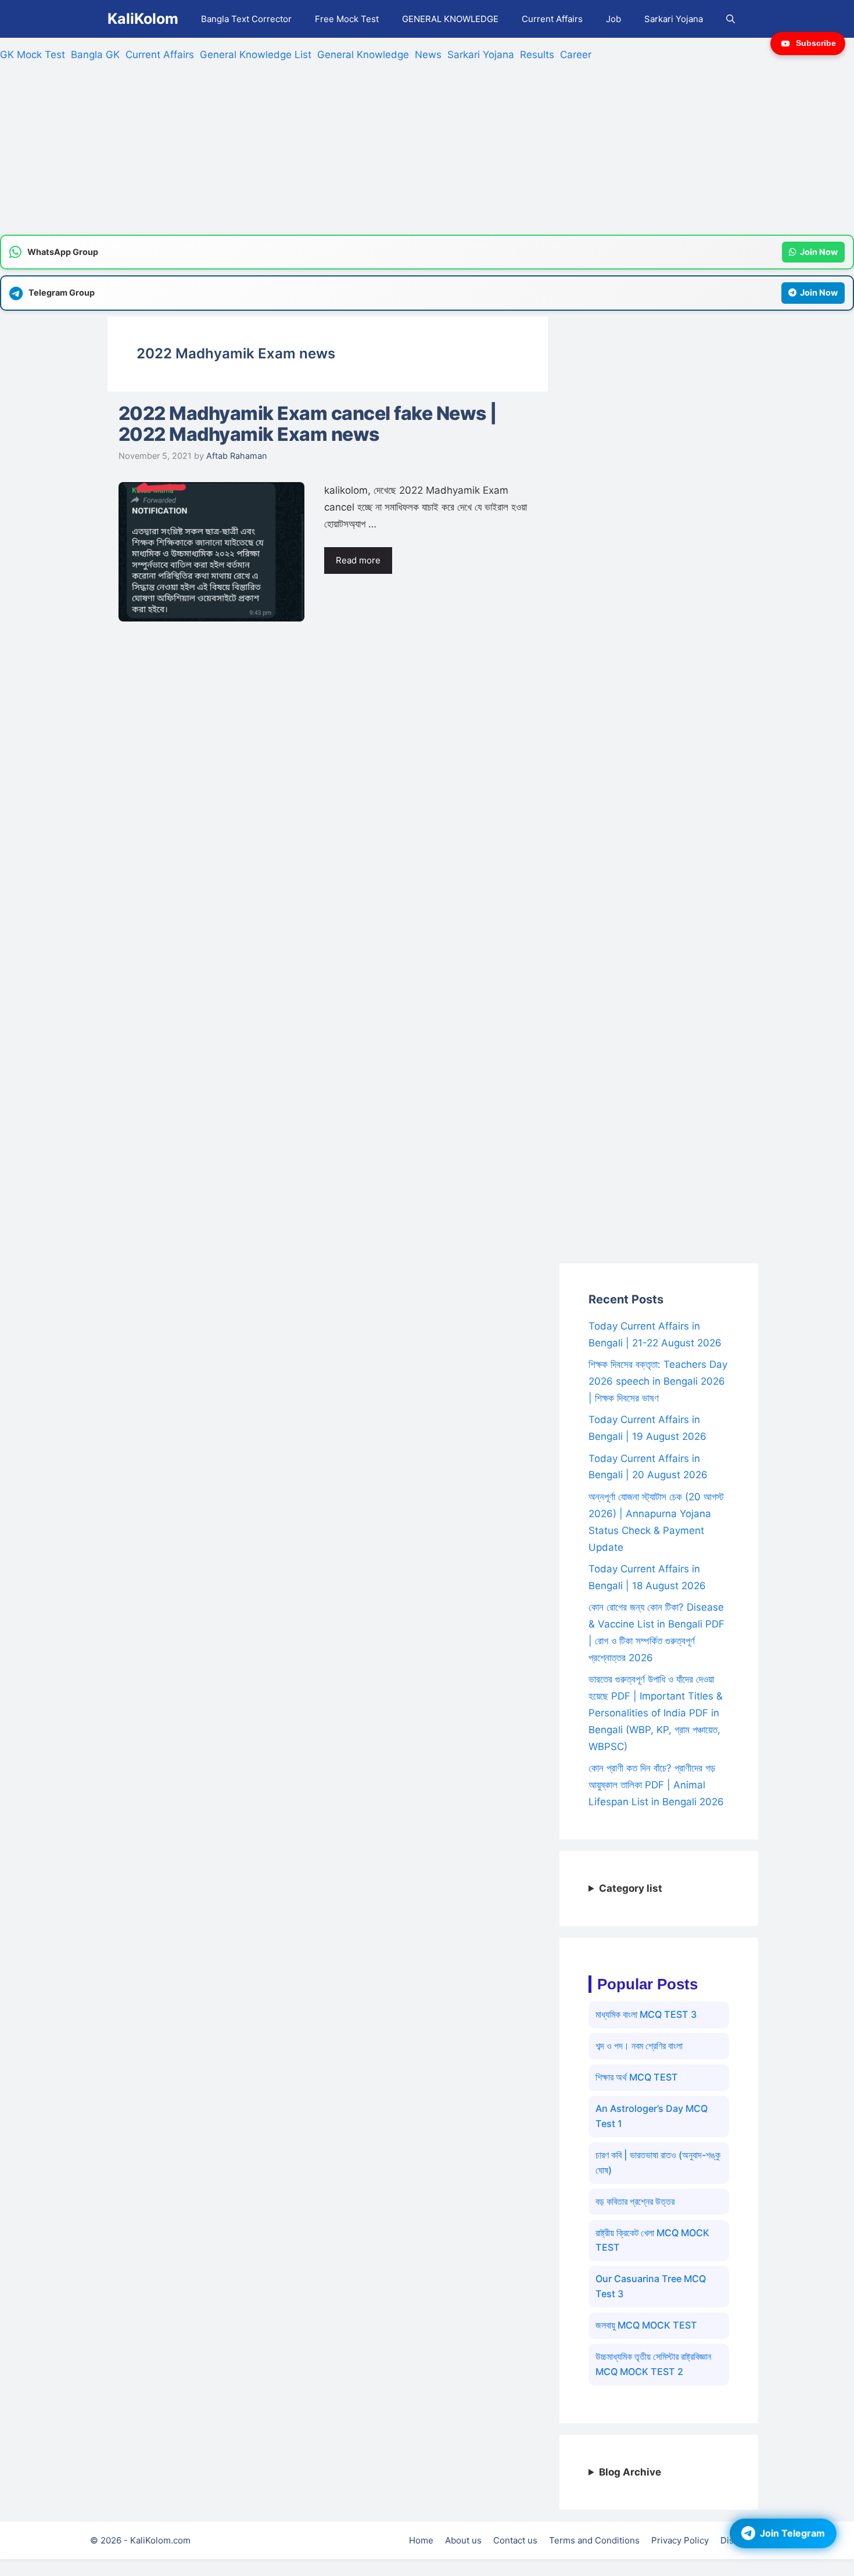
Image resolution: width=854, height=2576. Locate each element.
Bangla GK (95, 55)
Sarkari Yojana (674, 19)
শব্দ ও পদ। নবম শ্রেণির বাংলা (639, 2046)
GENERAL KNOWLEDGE (450, 19)
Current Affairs (552, 19)
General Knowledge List (256, 55)
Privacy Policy (680, 2540)
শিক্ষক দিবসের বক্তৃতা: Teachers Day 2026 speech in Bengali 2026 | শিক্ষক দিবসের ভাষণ (658, 1381)
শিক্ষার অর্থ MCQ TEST (637, 2077)
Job (613, 19)
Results (537, 55)
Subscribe (816, 43)
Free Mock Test (347, 19)
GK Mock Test (33, 55)
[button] (731, 19)
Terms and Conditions (594, 2540)
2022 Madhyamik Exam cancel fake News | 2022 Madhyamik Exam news (308, 424)
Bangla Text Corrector (246, 19)
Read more (358, 560)
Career (576, 55)
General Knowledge (363, 55)
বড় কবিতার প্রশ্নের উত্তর (635, 2201)
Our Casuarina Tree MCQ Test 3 (651, 2286)
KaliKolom (143, 19)
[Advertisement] (349, 153)
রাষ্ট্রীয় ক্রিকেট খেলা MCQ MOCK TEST (652, 2240)
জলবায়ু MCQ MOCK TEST (646, 2325)
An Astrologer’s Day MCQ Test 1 (652, 2116)
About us (463, 2540)
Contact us (515, 2540)
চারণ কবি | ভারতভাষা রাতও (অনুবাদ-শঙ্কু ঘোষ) (658, 2162)
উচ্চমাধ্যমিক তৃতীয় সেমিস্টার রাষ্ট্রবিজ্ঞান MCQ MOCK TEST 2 (653, 2364)
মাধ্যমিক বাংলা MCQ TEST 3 (646, 2014)
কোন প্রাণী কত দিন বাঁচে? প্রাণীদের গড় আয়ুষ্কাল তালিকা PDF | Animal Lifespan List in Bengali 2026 (656, 1785)
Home (421, 2540)
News (428, 55)
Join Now (819, 252)
